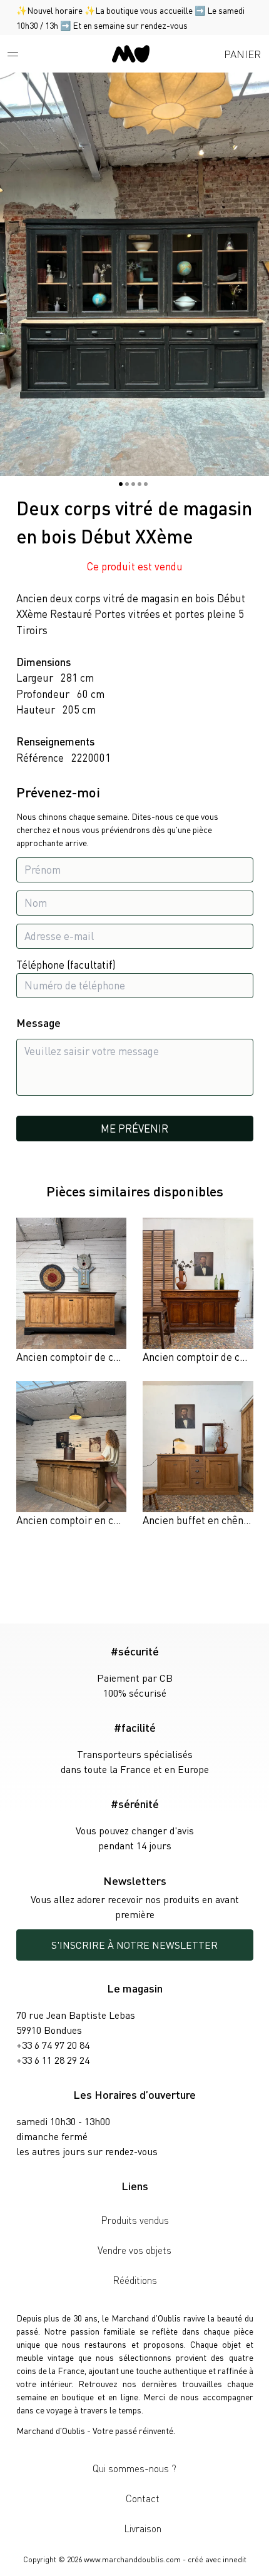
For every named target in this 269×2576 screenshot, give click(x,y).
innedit (235, 2559)
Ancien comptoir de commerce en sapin (107, 1356)
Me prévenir (134, 1128)
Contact (143, 2498)
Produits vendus (135, 2220)
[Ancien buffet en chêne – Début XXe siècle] (198, 1455)
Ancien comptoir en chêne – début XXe (104, 1520)
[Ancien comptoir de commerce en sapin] (72, 1291)
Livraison (143, 2528)
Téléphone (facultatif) (66, 964)
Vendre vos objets (134, 2250)
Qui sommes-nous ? (134, 2468)
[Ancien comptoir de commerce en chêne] (198, 1291)
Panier (242, 54)
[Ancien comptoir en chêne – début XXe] (72, 1455)
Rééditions (135, 2280)
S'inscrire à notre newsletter (134, 1945)
